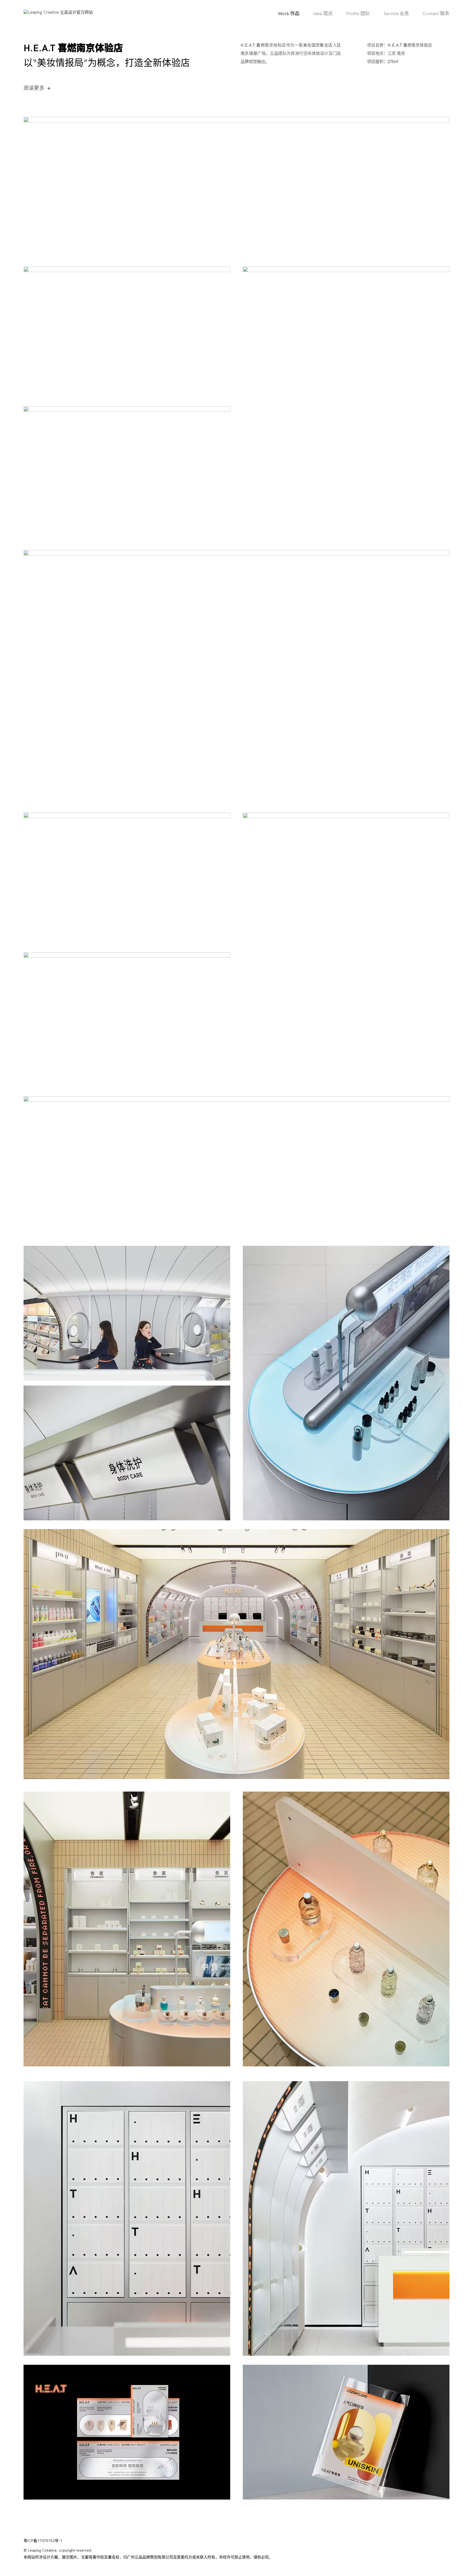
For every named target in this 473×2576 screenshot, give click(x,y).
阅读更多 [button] (37, 88)
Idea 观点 (323, 14)
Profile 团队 (358, 14)
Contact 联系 (436, 14)
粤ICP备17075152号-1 (43, 2541)
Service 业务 (396, 14)
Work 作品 (289, 14)
